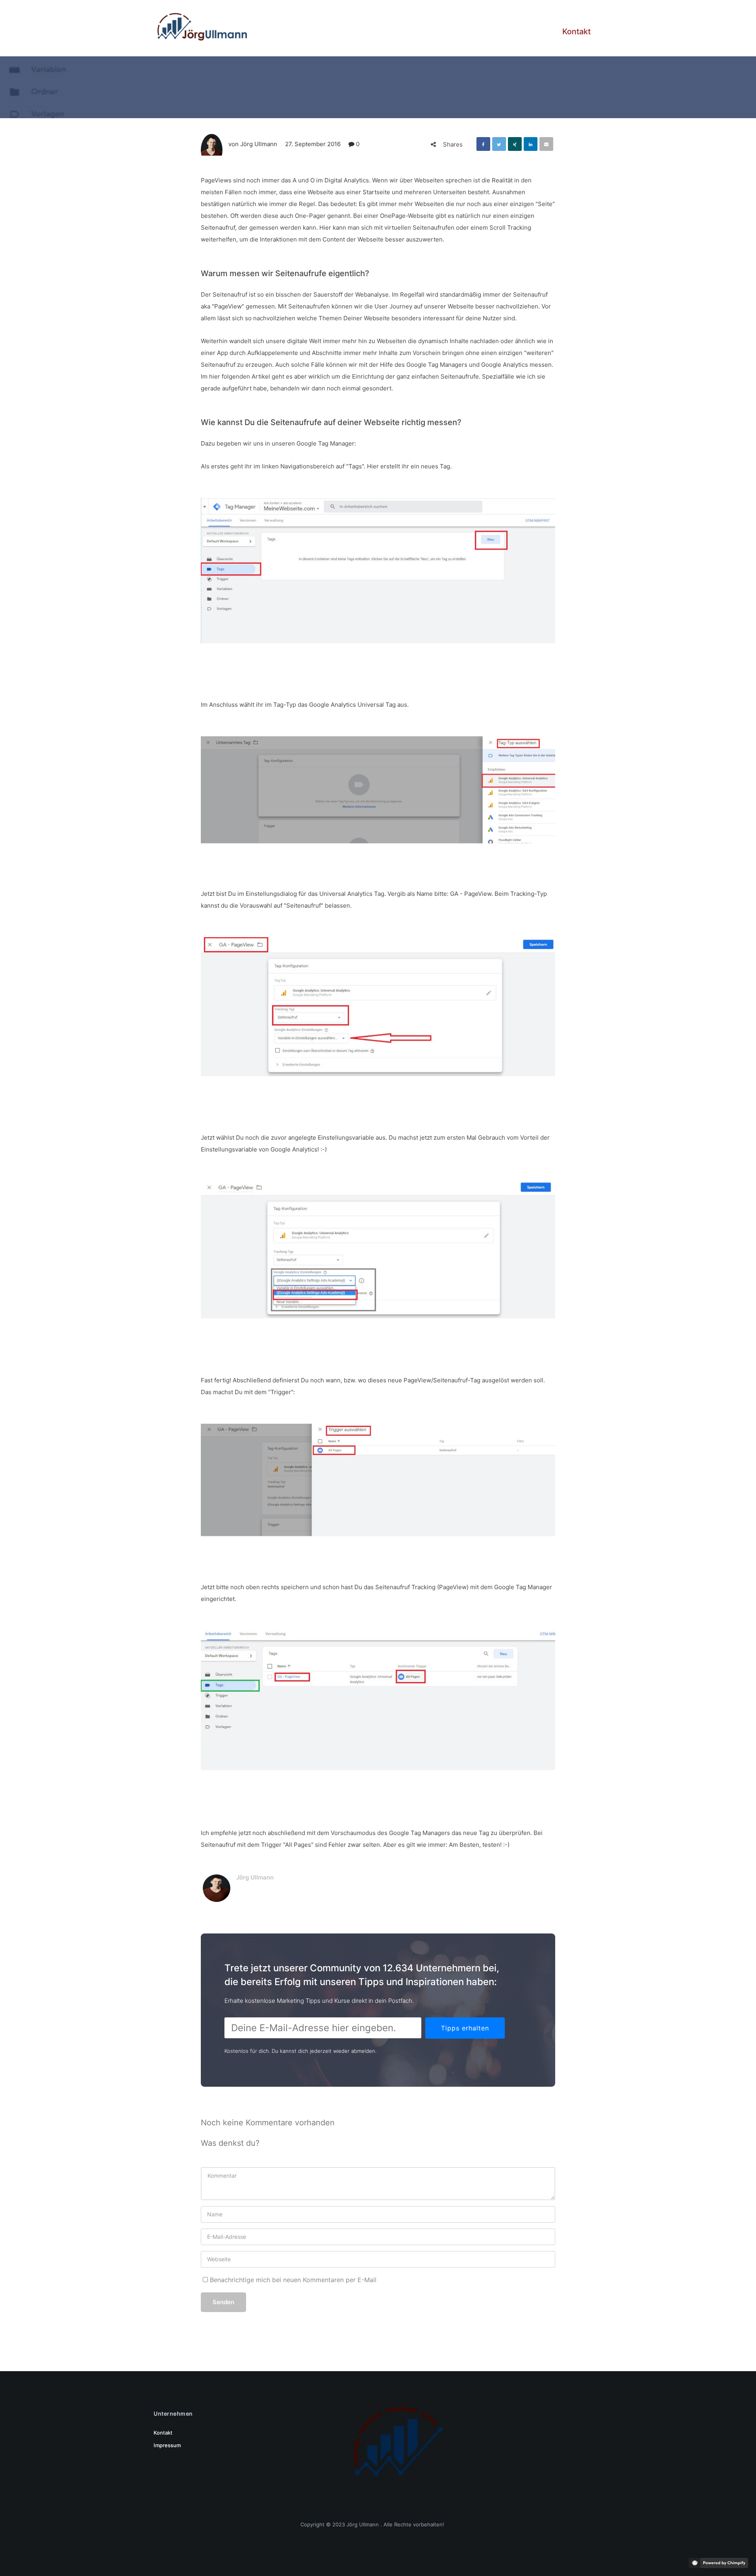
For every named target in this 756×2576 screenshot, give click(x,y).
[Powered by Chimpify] (718, 2563)
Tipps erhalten (465, 2028)
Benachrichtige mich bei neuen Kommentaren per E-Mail (292, 2280)
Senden (223, 2302)
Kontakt (576, 32)
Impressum (167, 2445)
